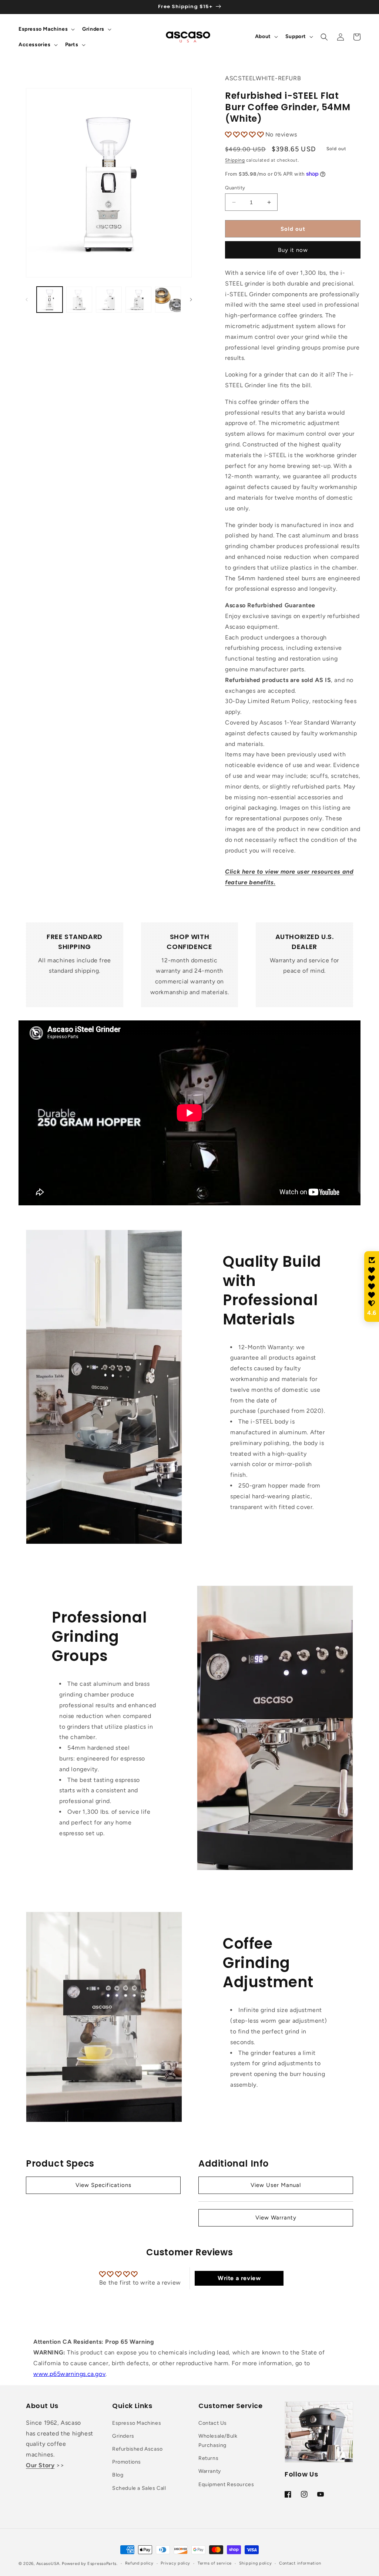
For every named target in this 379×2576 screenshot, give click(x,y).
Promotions (127, 2462)
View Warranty (276, 2218)
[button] (46, 29)
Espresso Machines (137, 2423)
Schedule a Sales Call (139, 2488)
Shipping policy (256, 2563)
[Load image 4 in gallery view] (138, 300)
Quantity (235, 188)
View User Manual (276, 2185)
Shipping (235, 160)
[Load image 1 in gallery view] (50, 300)
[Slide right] (191, 300)
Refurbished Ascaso (137, 2449)
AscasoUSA (48, 2564)
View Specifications (103, 2185)
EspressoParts (102, 2564)
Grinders (123, 2436)
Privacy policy (175, 2563)
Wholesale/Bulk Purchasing (218, 2441)
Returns (208, 2458)
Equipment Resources (226, 2484)
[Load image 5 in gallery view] (168, 300)
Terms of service (215, 2563)
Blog (118, 2475)
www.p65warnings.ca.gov (69, 2374)
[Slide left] (27, 300)
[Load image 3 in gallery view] (109, 300)
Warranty (210, 2471)
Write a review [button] (239, 2278)
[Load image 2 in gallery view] (79, 300)
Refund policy (139, 2563)
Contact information (300, 2563)
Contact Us (213, 2423)
